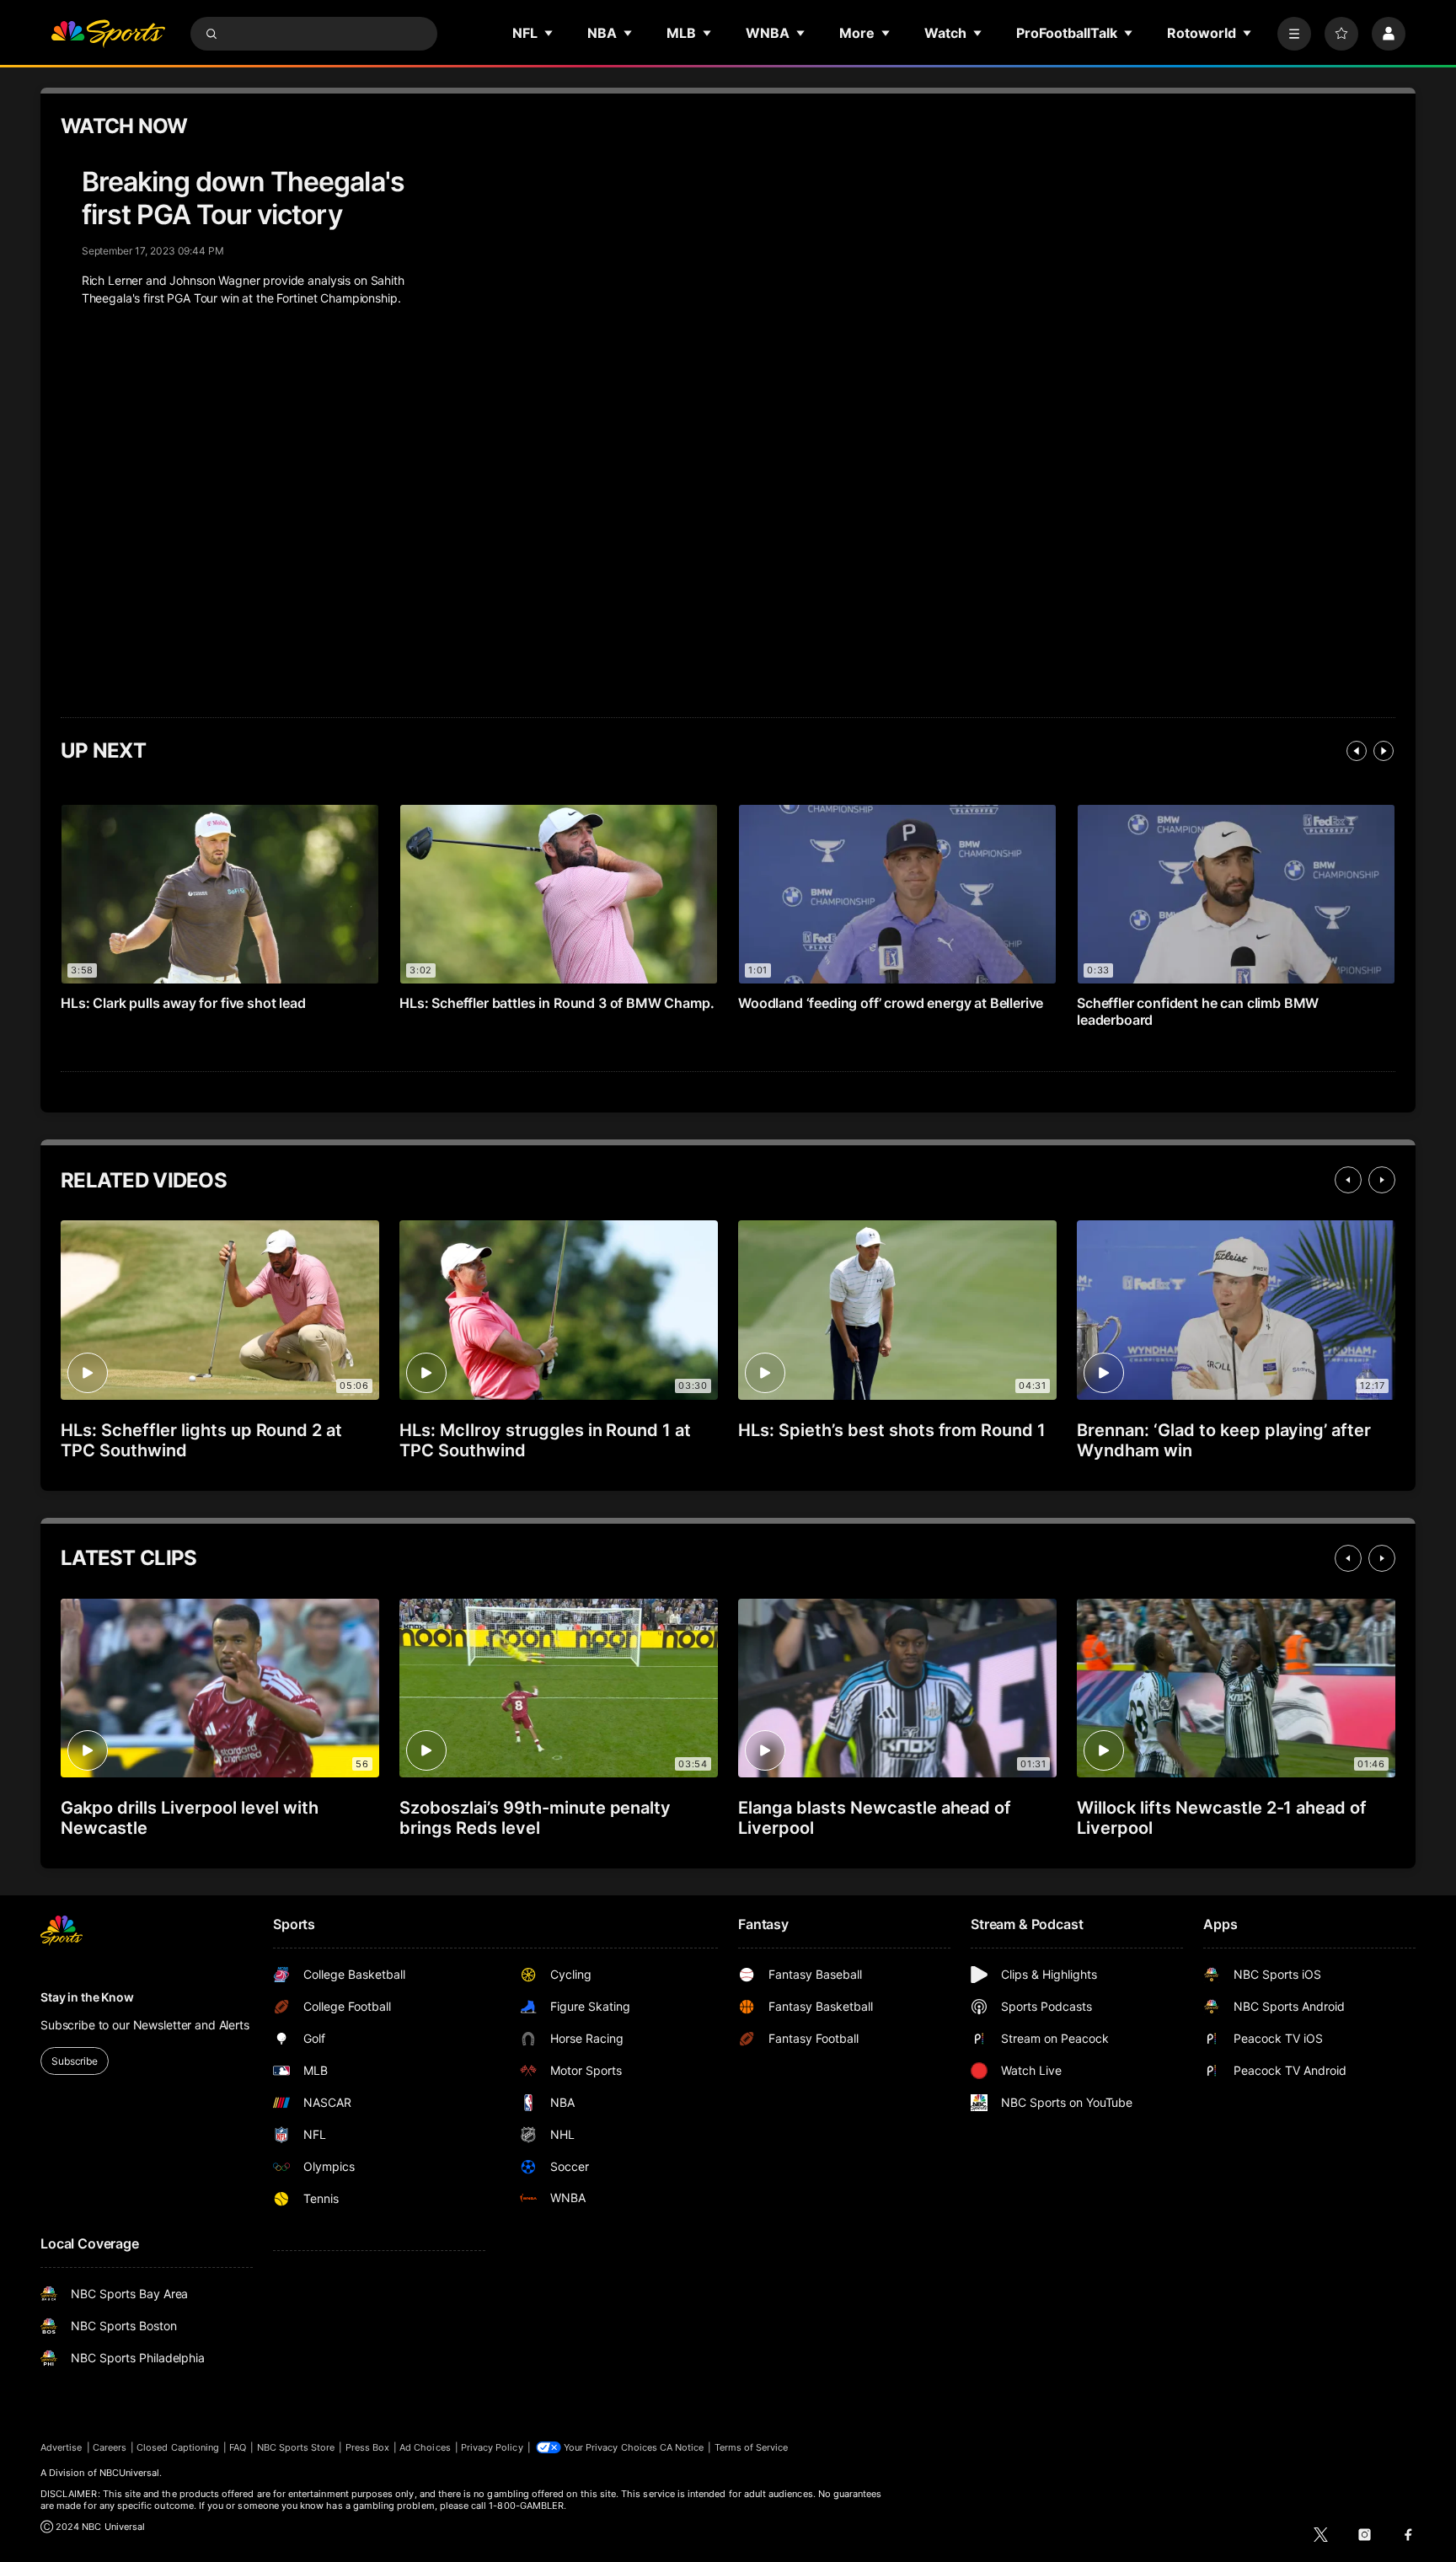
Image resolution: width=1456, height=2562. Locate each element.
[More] (1294, 34)
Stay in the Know (87, 1997)
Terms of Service (752, 2447)
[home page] (108, 34)
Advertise (62, 2447)
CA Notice (682, 2447)
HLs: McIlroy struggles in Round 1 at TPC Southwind (545, 1440)
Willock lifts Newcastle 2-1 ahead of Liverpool (1222, 1818)
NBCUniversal (130, 2473)
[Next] (1384, 751)
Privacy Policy (492, 2447)
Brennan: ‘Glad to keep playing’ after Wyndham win (1224, 1440)
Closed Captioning (178, 2447)
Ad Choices (425, 2447)
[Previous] (1357, 751)
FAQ (238, 2447)
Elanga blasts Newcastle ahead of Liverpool (875, 1818)
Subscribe (75, 2061)
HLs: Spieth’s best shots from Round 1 (892, 1430)
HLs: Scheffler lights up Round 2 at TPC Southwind (201, 1440)
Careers (110, 2447)
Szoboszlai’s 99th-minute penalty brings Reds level (535, 1818)
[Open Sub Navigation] (549, 33)
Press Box (368, 2447)
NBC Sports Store (296, 2447)
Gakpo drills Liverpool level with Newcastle (190, 1818)
